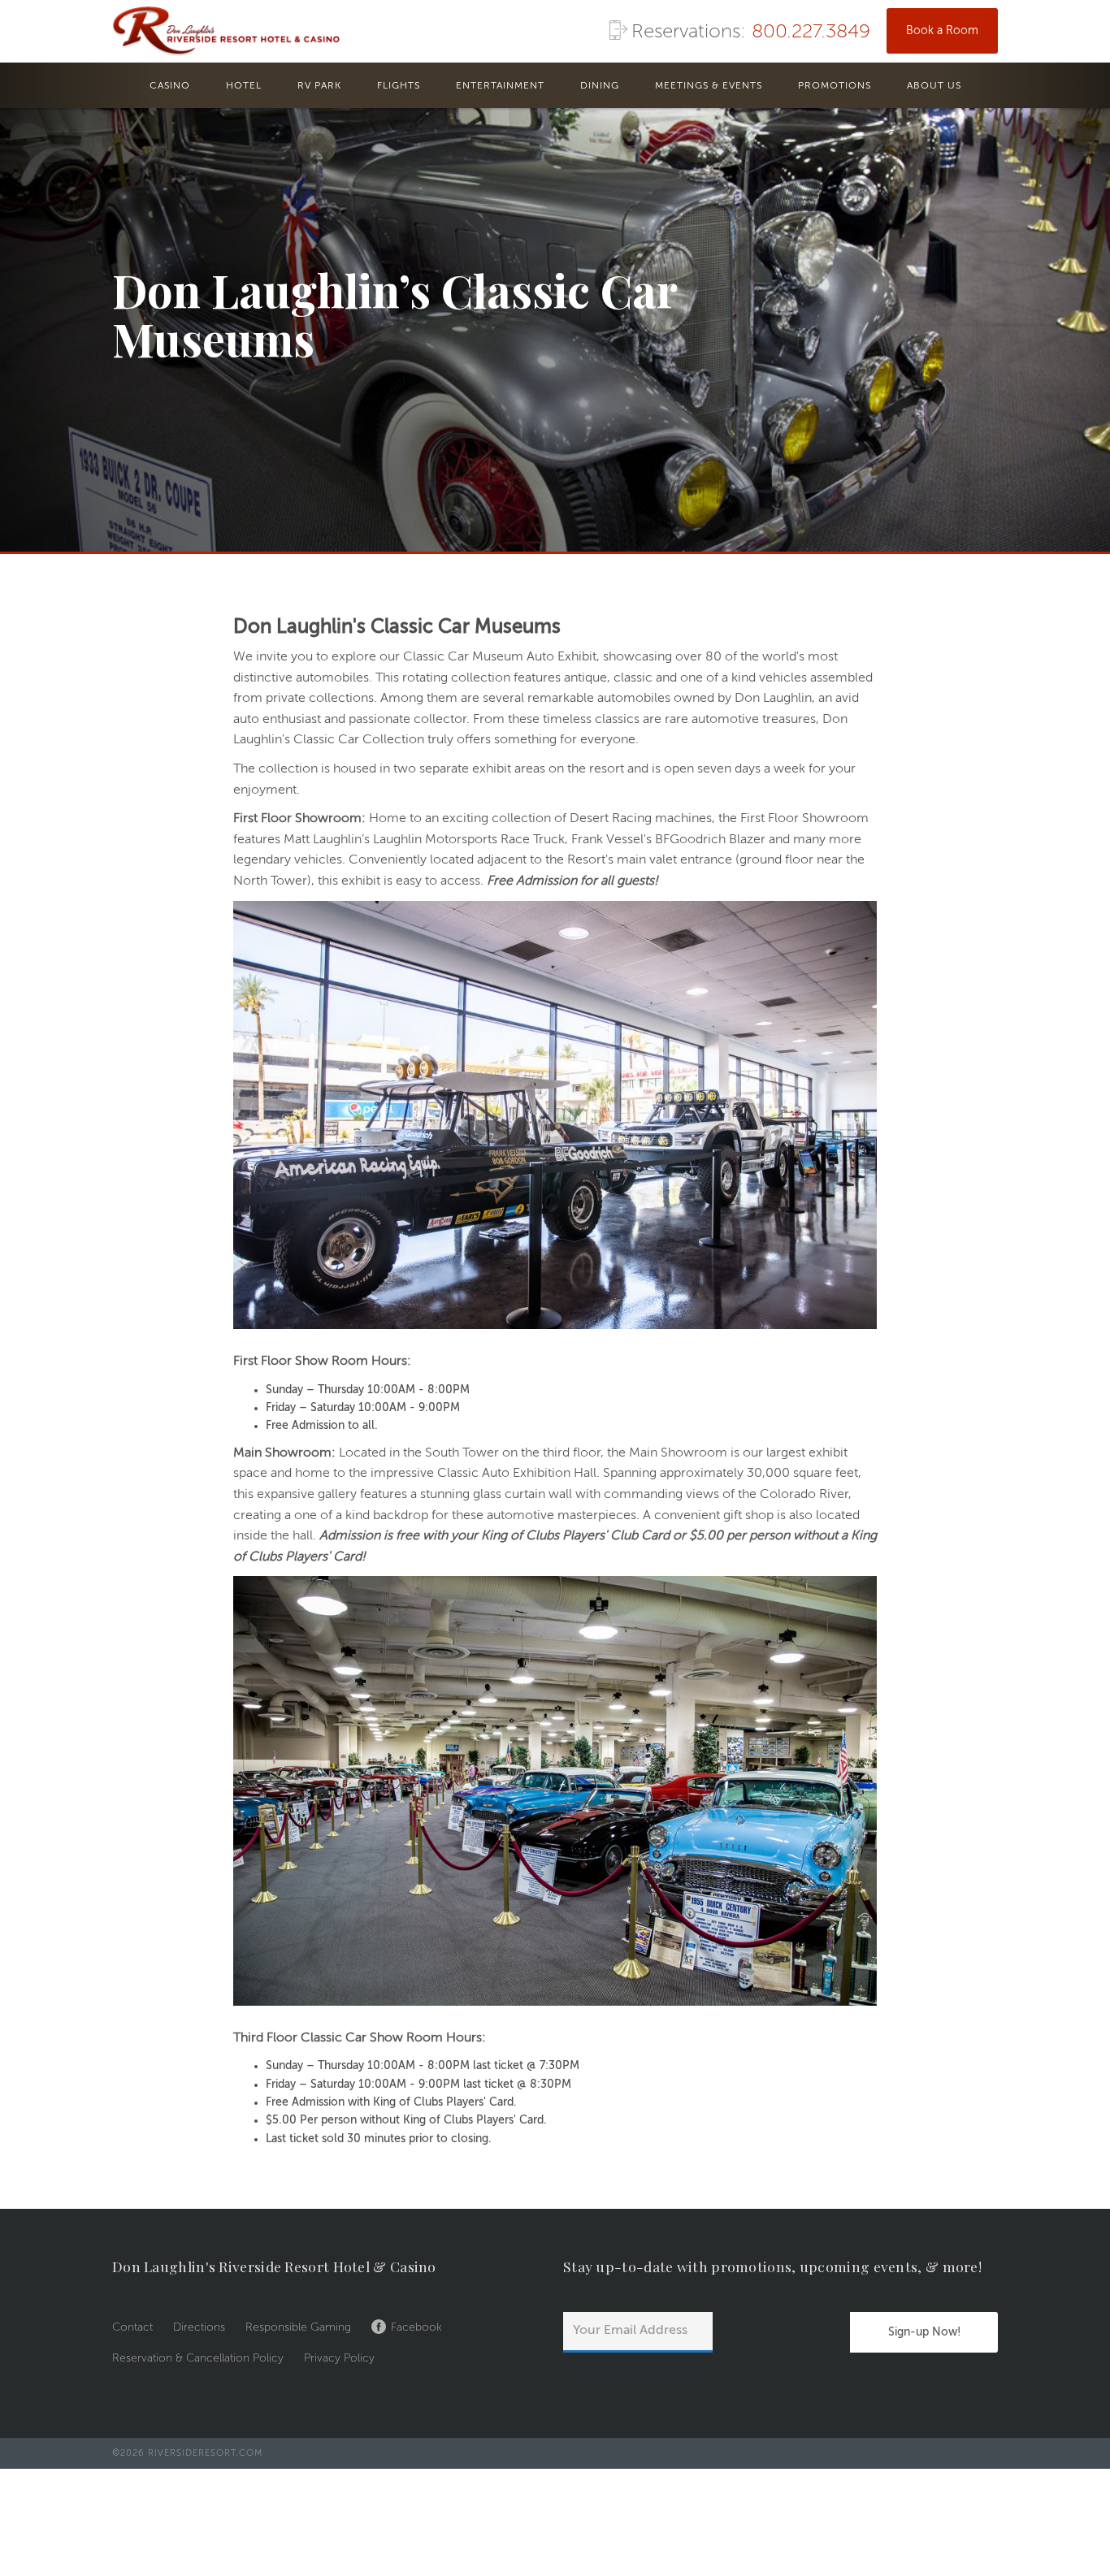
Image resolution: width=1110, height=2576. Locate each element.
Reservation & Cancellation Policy (198, 2358)
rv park (319, 86)
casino (170, 86)
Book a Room (942, 31)
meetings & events (709, 86)
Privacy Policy (339, 2358)
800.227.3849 (811, 32)
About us (934, 86)
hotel (244, 86)
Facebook (416, 2327)
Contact (132, 2327)
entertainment (500, 86)
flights (399, 86)
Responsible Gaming (298, 2327)
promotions (835, 86)
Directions (199, 2327)
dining (600, 86)
